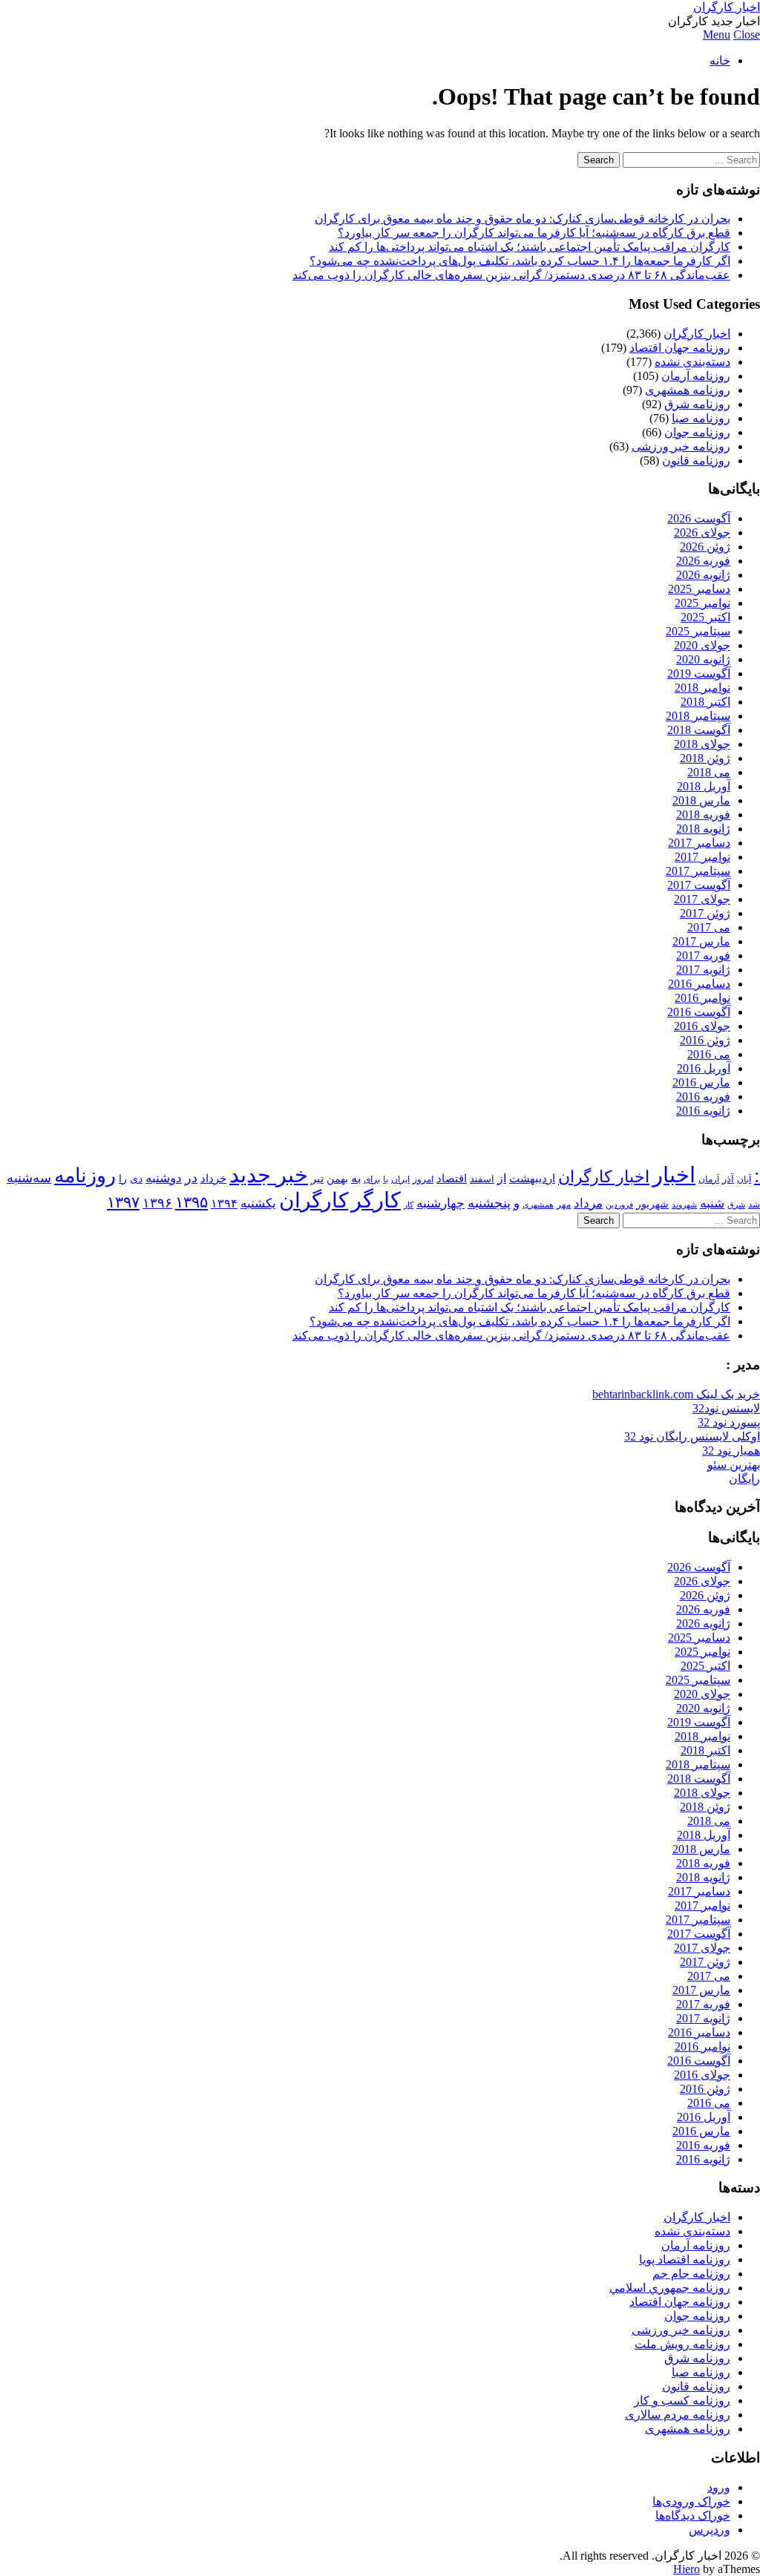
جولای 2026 (702, 532)
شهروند (684, 1205)
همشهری (538, 1205)
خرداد (213, 1179)
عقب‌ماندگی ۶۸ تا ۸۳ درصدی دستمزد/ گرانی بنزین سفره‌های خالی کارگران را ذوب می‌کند (511, 275)
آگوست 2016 (699, 1012)
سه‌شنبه (29, 1178)
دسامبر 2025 (699, 589)
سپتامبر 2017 (698, 871)
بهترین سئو (734, 1465)
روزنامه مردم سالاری (678, 2415)
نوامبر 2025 (702, 603)
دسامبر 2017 (699, 843)
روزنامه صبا (701, 418)
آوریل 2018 (704, 786)
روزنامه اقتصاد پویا (685, 2259)
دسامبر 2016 (699, 984)
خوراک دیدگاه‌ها (693, 2516)
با (386, 1179)
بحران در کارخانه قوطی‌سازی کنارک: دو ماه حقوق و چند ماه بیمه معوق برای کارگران (522, 219)
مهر (564, 1205)
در (191, 1178)
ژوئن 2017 (705, 913)
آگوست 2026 (699, 518)
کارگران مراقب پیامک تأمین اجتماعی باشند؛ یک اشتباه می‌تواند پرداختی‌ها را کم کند (530, 247)
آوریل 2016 (704, 1068)
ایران (400, 1180)
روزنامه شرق (697, 404)
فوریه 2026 (703, 561)
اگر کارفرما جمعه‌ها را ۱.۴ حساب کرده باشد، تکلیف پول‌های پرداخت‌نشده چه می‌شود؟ (520, 261)
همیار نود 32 (731, 1451)
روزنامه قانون (696, 461)
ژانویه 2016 (703, 1111)
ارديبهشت (532, 1179)
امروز (423, 1179)
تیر (317, 1178)
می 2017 (709, 927)
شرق (736, 1205)
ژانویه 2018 (703, 829)
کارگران (314, 1200)
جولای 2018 (702, 744)
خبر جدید (269, 1175)
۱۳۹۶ (157, 1203)
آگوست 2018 (699, 730)
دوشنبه (164, 1178)
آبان (744, 1179)
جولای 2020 (702, 645)
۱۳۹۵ (191, 1202)
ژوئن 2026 (705, 547)
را (123, 1179)
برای (372, 1179)
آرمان (709, 1179)
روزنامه (85, 1176)
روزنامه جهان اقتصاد (680, 348)
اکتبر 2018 (705, 702)
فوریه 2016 (703, 1097)
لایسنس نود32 (726, 1408)
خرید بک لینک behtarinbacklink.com (676, 1394)
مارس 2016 (701, 1082)
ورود (719, 2487)
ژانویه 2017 (703, 970)
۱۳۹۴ (224, 1203)
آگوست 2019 (699, 674)
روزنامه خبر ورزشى (681, 446)
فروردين (619, 1205)
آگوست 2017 (699, 885)
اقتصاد (452, 1179)
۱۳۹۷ (123, 1202)
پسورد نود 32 (729, 1422)
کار (409, 1205)
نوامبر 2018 (702, 688)
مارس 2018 (701, 800)
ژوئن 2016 (705, 1040)
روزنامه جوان (697, 432)
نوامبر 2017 (702, 857)
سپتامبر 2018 (698, 716)
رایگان (744, 1479)
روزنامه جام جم (691, 2274)
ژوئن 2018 (705, 758)
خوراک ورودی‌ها (691, 2501)
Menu (717, 35)
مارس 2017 (701, 941)
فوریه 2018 (703, 815)
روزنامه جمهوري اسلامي (670, 2288)
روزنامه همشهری (688, 390)
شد (754, 1205)
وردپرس (710, 2530)
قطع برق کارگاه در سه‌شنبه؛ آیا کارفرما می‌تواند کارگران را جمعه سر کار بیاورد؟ (534, 233)
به (356, 1178)
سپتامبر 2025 (698, 631)
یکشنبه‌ (258, 1203)
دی (136, 1179)
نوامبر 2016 (702, 998)
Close (747, 35)
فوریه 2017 (703, 956)
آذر (728, 1179)
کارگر (376, 1200)
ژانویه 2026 (703, 575)
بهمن (337, 1179)
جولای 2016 (702, 1026)
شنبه (712, 1203)
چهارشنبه (440, 1203)
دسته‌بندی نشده (692, 362)
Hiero (687, 2569)
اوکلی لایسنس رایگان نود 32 (692, 1436)
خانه (720, 60)
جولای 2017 (702, 899)
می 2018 (709, 772)
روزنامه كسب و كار (682, 2400)
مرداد (588, 1203)
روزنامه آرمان (696, 376)
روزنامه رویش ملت (682, 2344)
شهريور (652, 1204)
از (502, 1178)
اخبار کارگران (727, 7)
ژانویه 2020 (703, 659)
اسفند (482, 1179)
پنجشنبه (489, 1203)
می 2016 (709, 1054)
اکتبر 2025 (705, 617)
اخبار (674, 1175)
